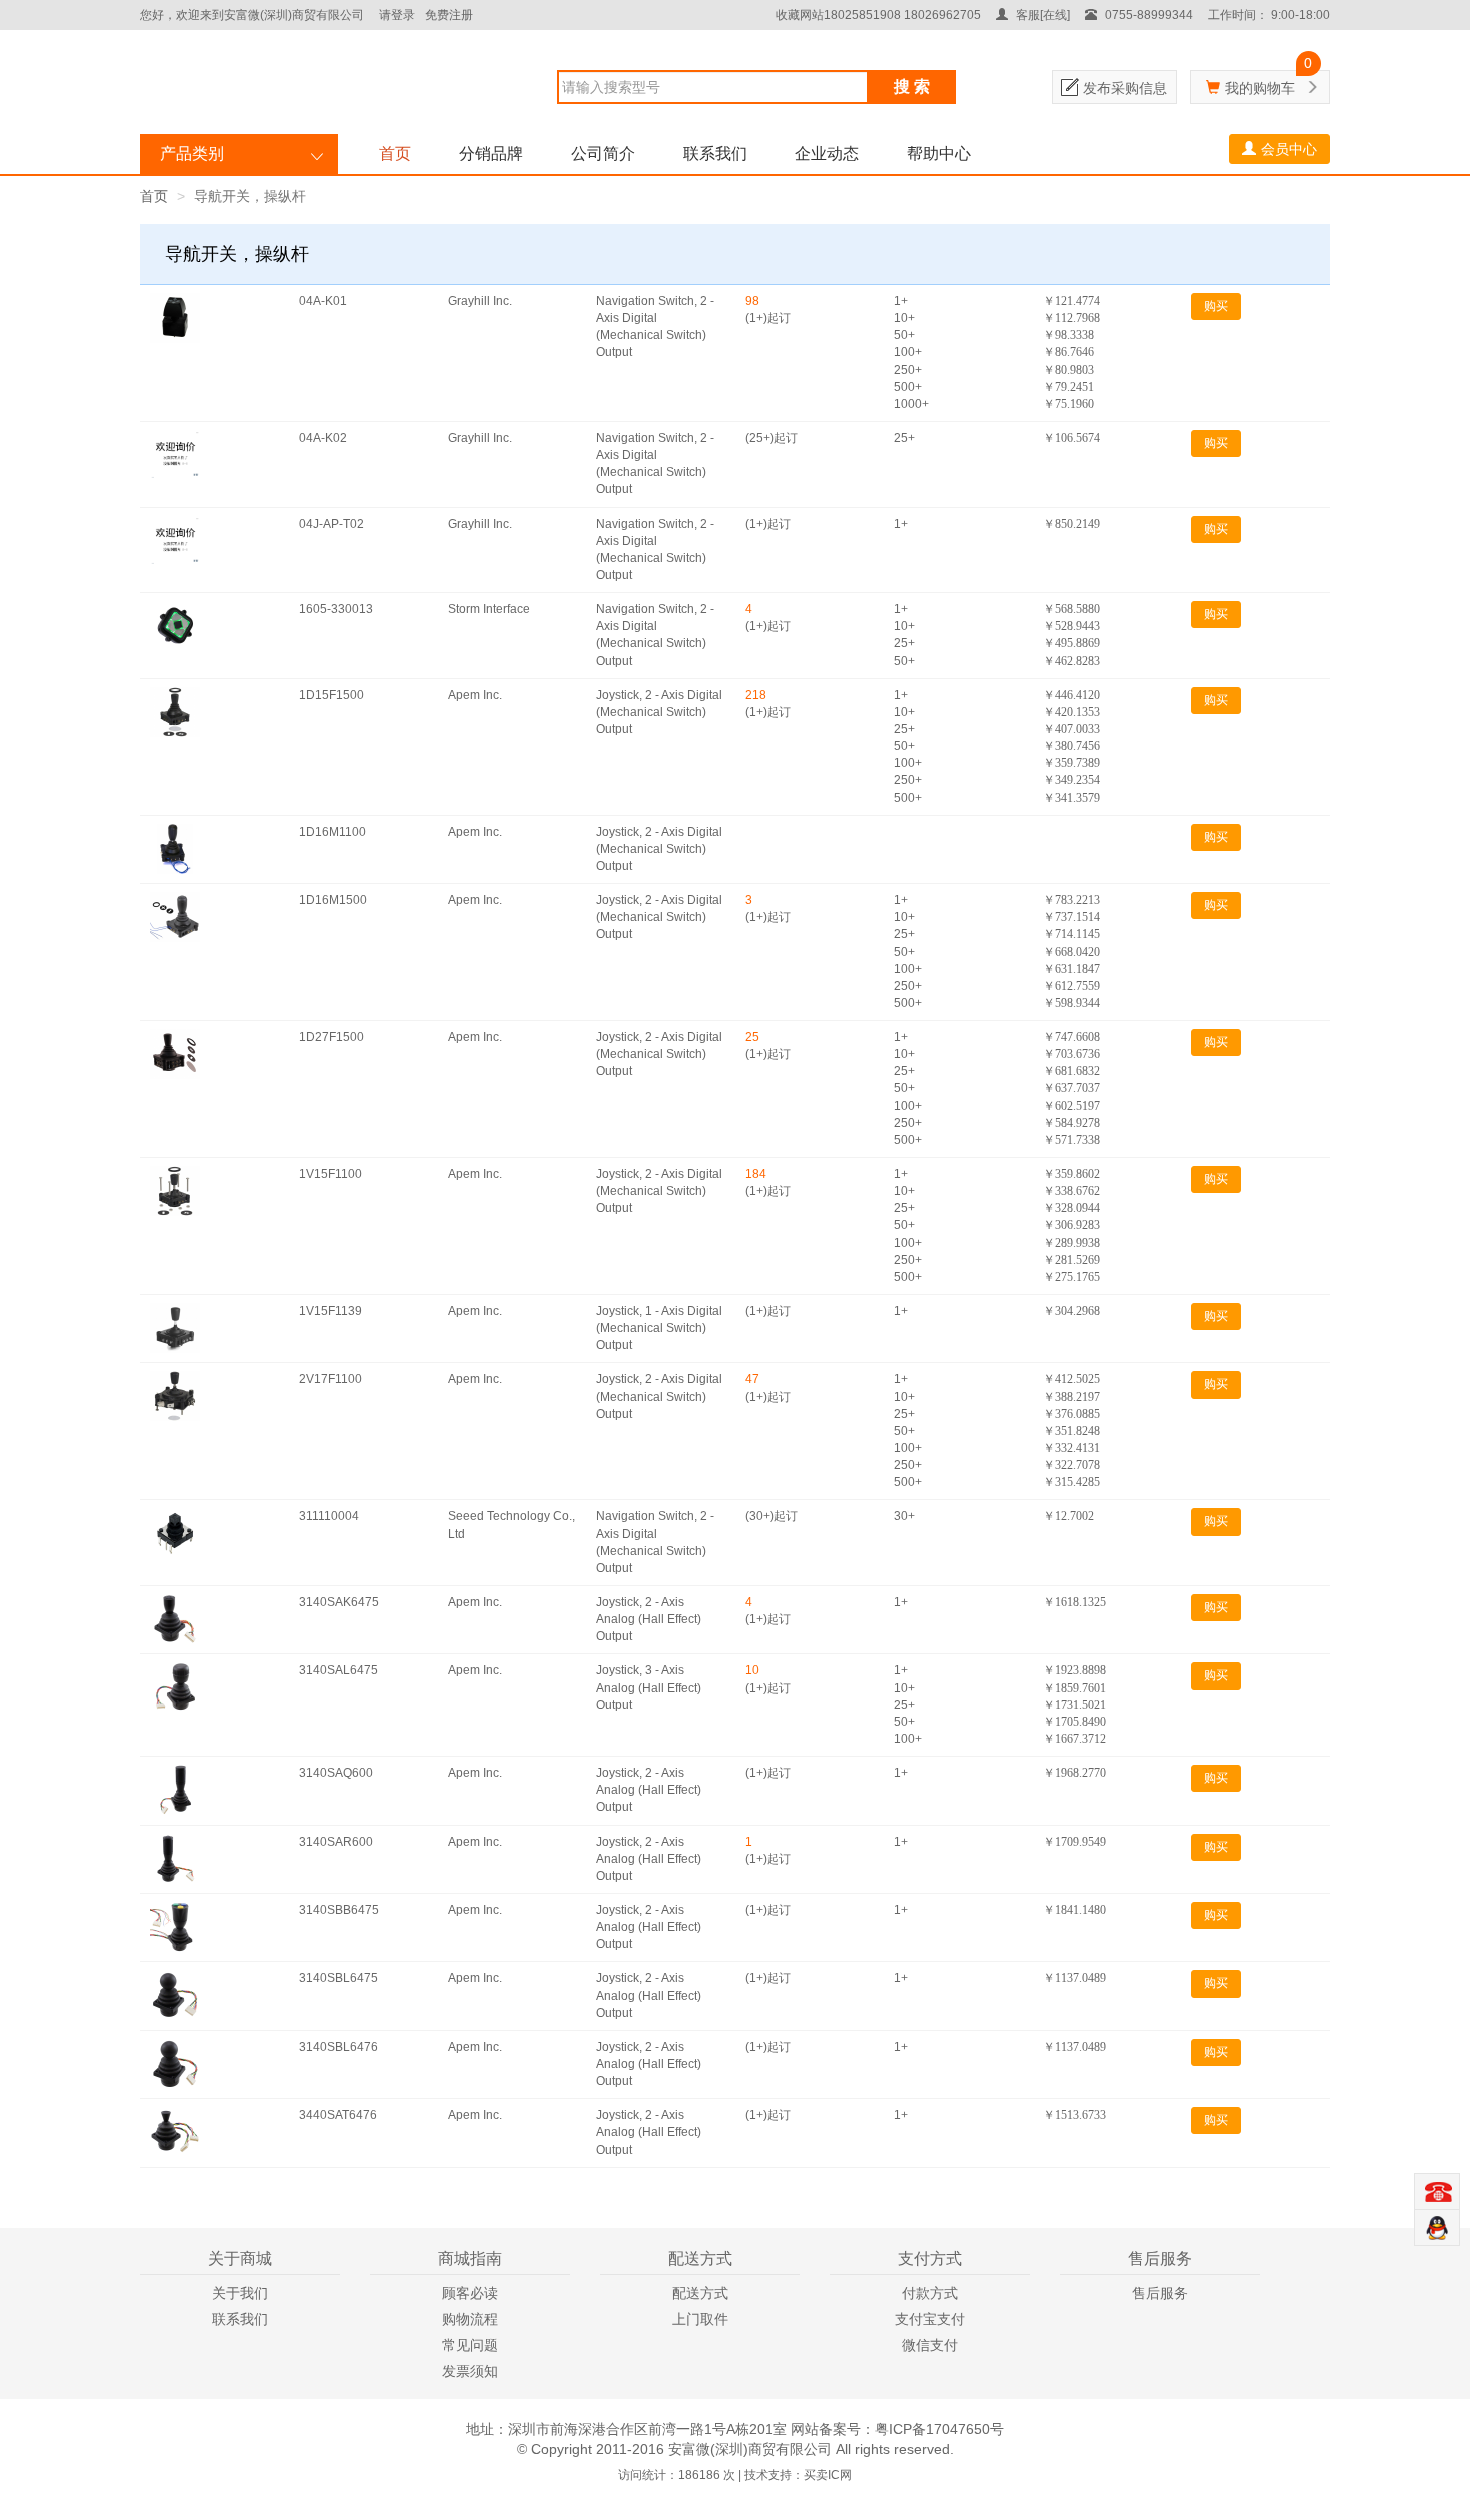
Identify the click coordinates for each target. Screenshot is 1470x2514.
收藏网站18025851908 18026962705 (878, 15)
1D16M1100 (332, 832)
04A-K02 (323, 438)
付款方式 (930, 2293)
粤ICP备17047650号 (939, 2429)
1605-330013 (336, 609)
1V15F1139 (330, 1311)
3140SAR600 (336, 1842)
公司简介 (603, 153)
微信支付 (930, 2345)
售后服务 (1160, 2293)
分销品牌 (491, 153)
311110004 (329, 1516)
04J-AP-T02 (331, 524)
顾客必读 (470, 2293)
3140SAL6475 (338, 1670)
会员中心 (1289, 149)
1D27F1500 (331, 1037)
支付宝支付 (930, 2319)
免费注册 (449, 15)
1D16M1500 (333, 900)
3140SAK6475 (339, 1602)
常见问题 (470, 2345)
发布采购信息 (1125, 88)
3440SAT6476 (338, 2115)
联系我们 (715, 153)
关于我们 (240, 2293)
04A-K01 (323, 301)
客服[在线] (1041, 15)
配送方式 (700, 2293)
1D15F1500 (331, 695)
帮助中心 (939, 153)
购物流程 (470, 2319)
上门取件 (700, 2319)
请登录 (397, 15)
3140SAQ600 (336, 1773)
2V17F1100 (330, 1379)
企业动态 (827, 153)
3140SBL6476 (338, 2047)
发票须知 (470, 2371)
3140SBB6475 (339, 1910)
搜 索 (912, 86)
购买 (1216, 306)
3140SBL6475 (338, 1978)
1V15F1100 (330, 1174)
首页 (395, 153)
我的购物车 (1260, 88)
